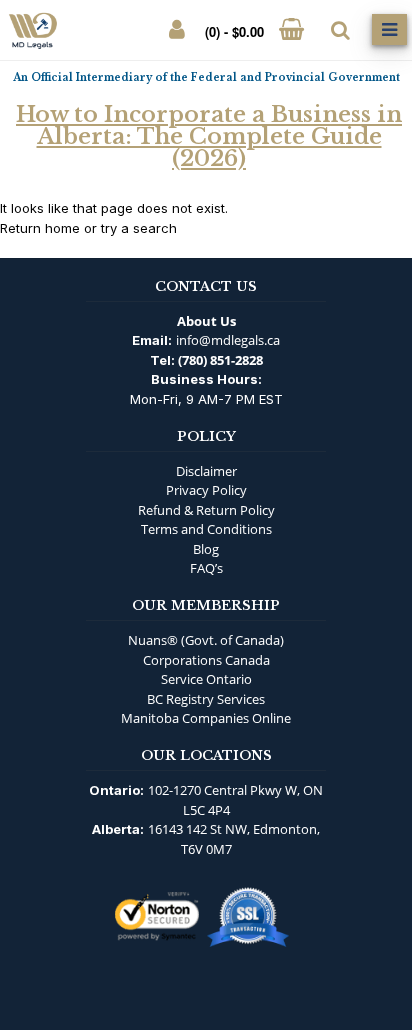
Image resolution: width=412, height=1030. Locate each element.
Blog (206, 549)
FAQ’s (206, 568)
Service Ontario (206, 679)
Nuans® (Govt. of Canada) (206, 640)
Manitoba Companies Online (206, 718)
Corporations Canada (206, 660)
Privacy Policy (206, 490)
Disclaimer (206, 471)
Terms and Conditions (206, 529)
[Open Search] (340, 30)
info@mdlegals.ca (228, 340)
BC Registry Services (206, 699)
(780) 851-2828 (220, 360)
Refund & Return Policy (206, 510)
